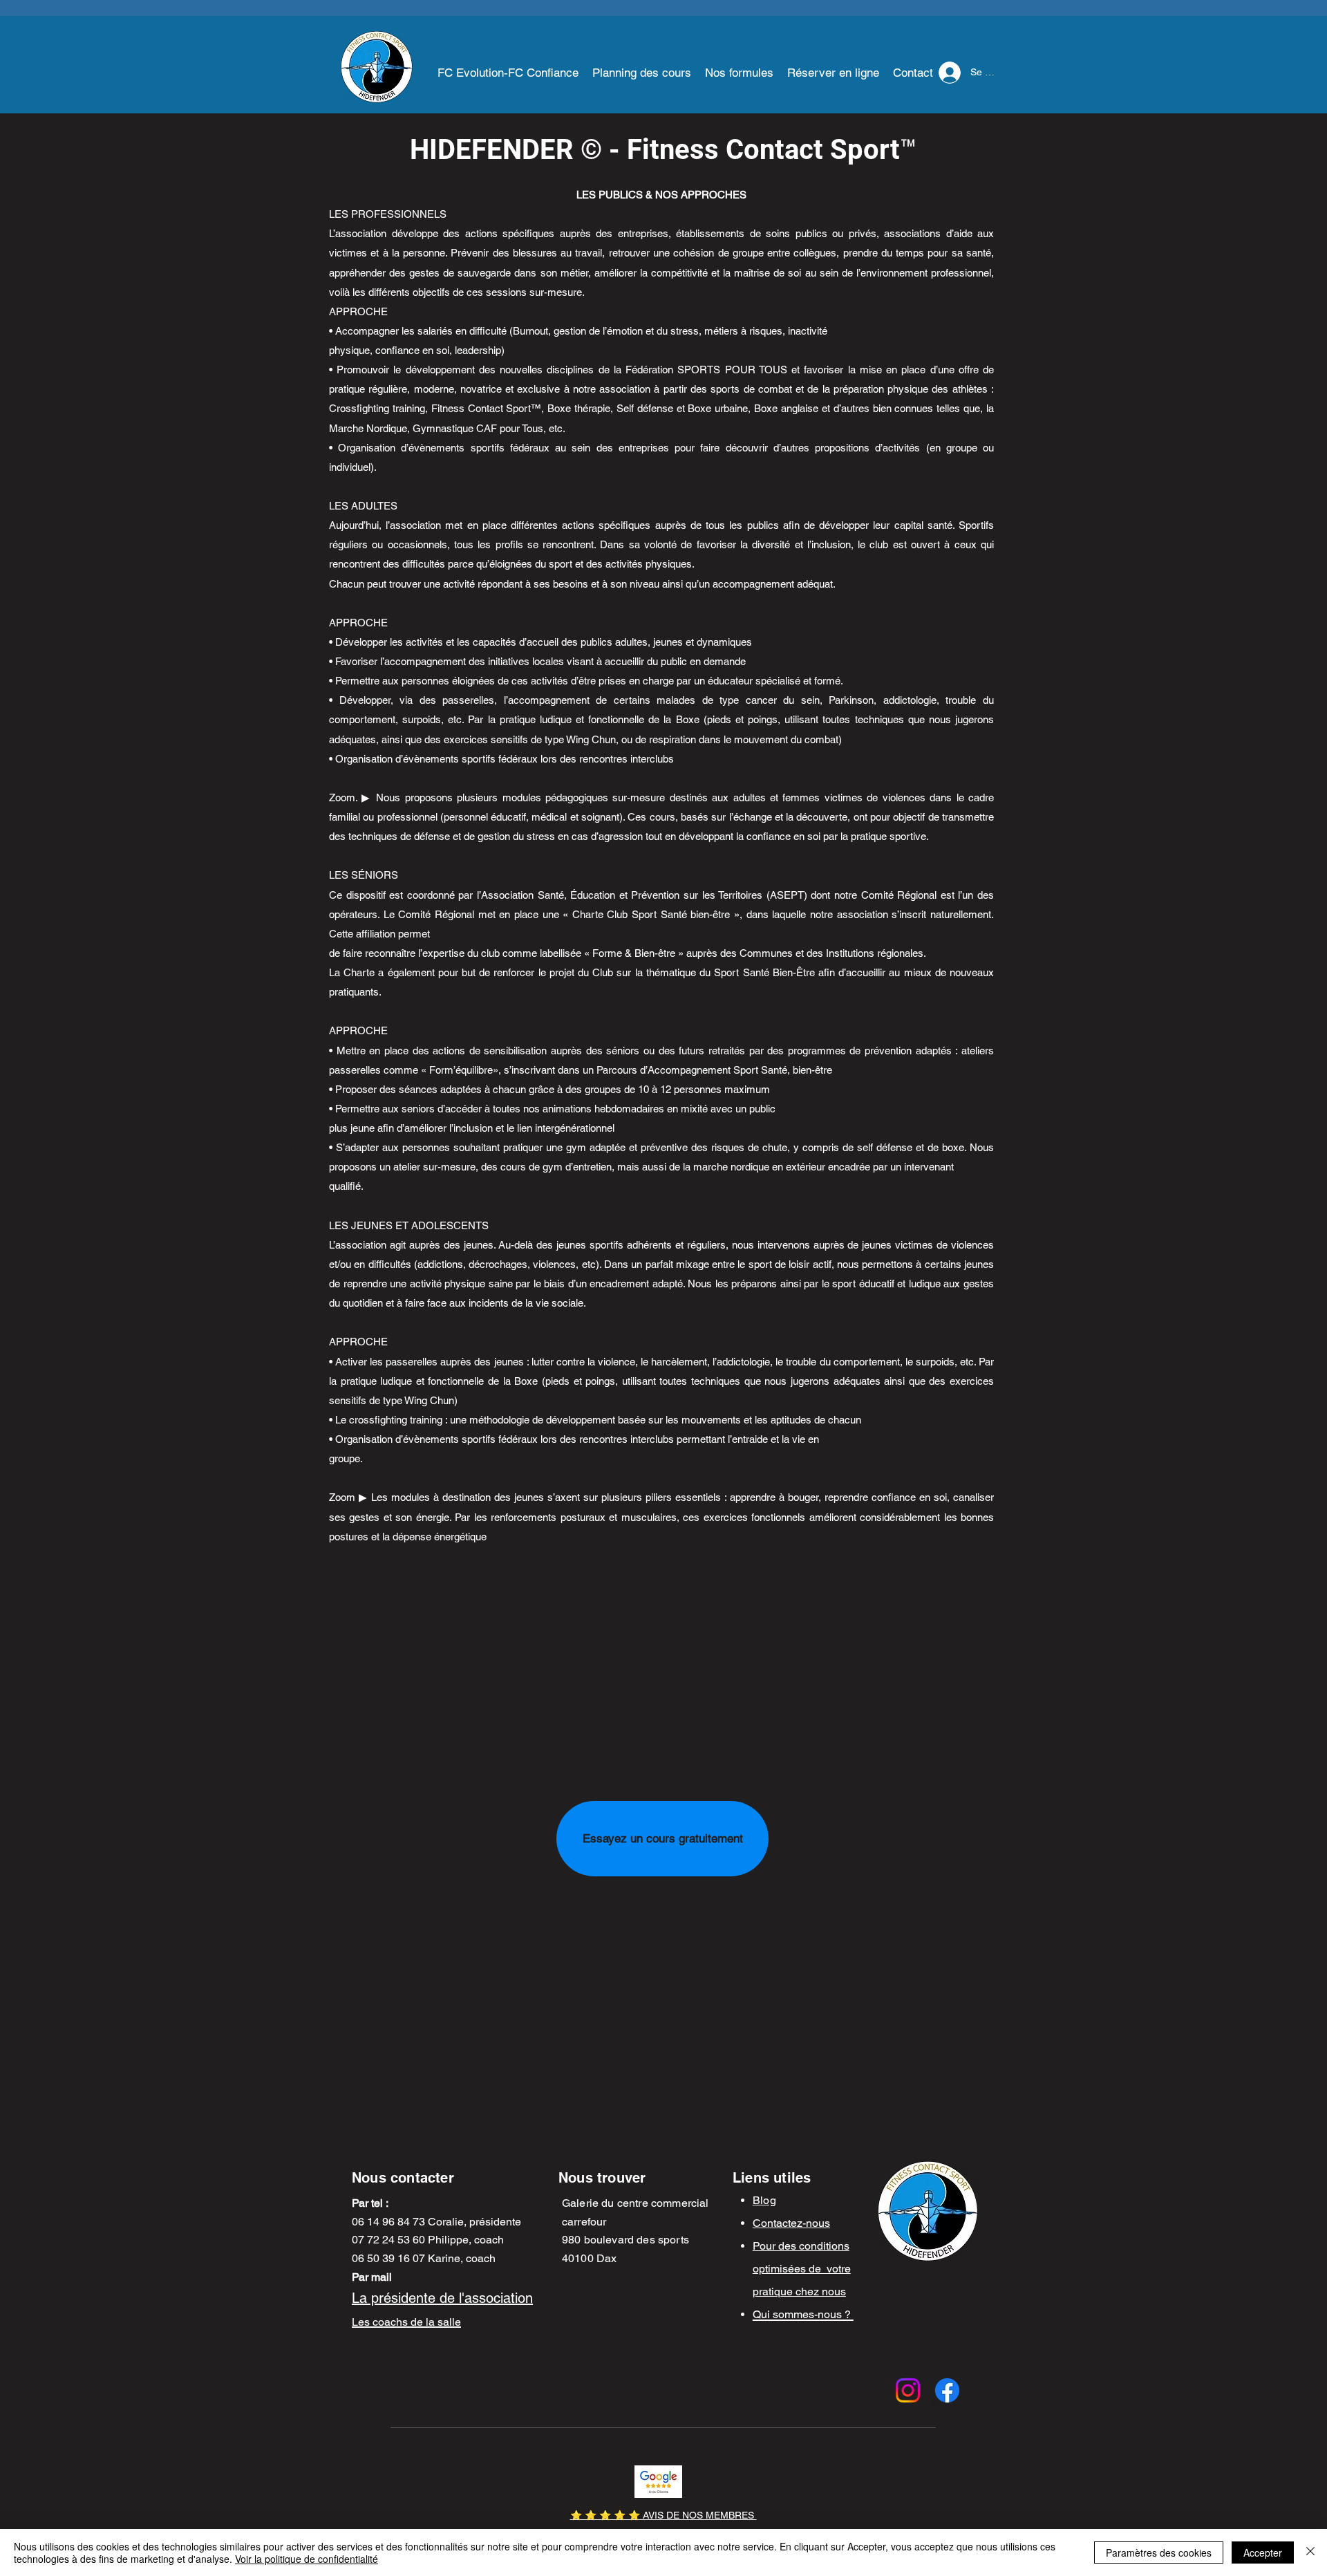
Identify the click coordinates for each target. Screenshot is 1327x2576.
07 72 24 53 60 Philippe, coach (428, 2240)
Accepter (1263, 2552)
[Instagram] (908, 2390)
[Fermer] (1310, 2552)
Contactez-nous (791, 2223)
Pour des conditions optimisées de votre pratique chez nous (802, 2269)
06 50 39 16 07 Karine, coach (424, 2258)
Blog (764, 2200)
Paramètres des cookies (1159, 2552)
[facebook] (947, 2390)
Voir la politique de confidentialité (307, 2559)
